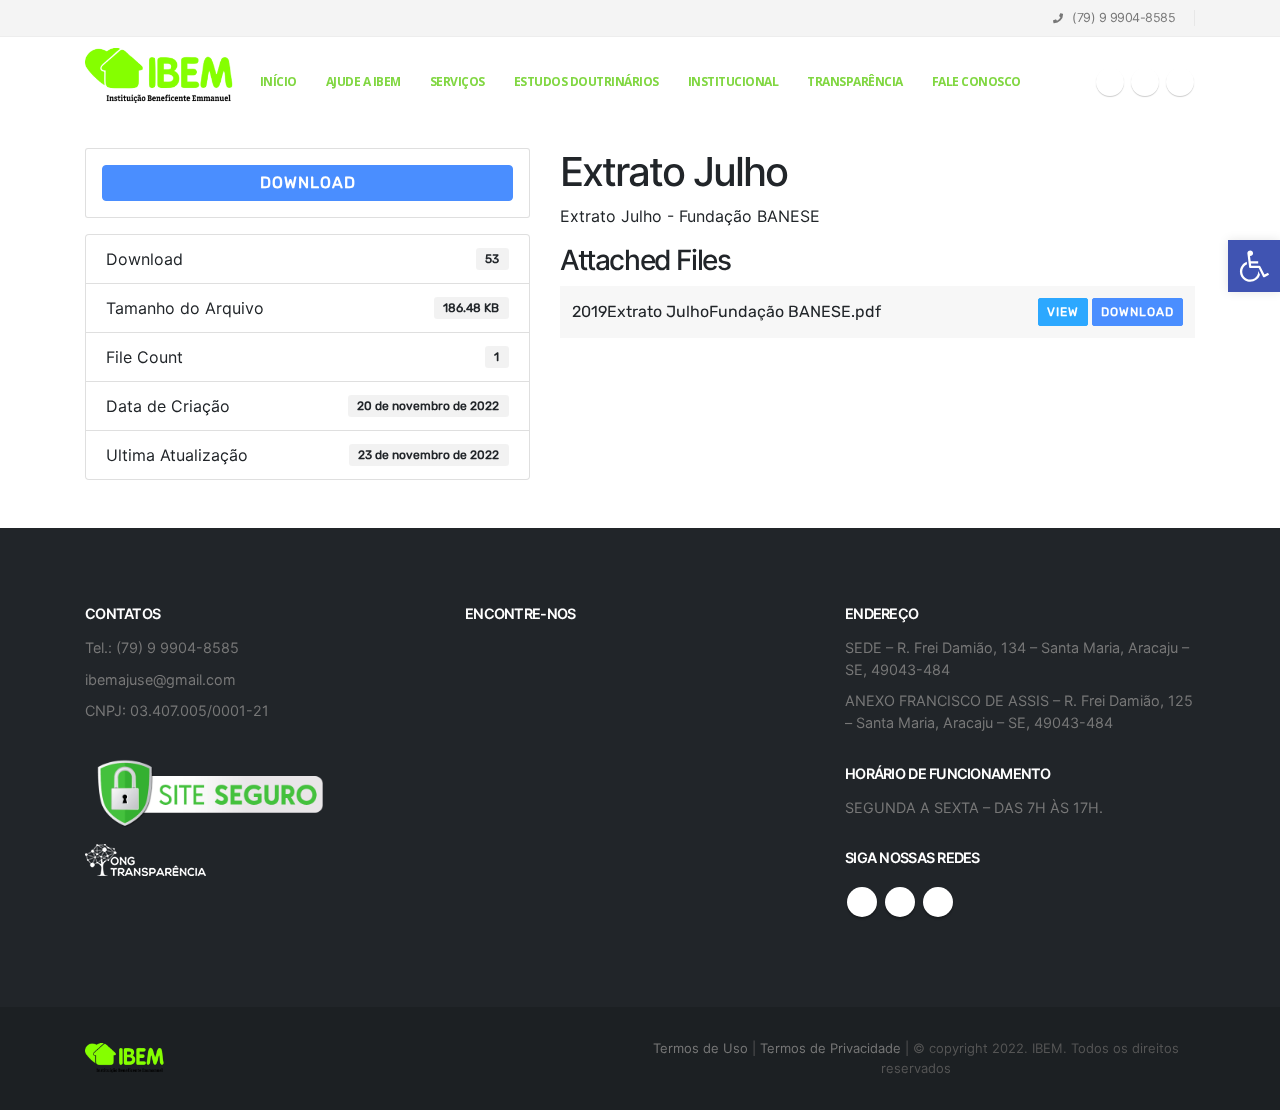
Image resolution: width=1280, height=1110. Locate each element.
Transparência (855, 81)
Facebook (862, 902)
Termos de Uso (702, 1048)
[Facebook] (1110, 82)
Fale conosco (976, 81)
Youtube (900, 902)
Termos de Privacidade (830, 1048)
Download (308, 182)
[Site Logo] (160, 76)
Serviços (457, 81)
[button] (1254, 266)
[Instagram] (1180, 82)
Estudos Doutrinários (586, 81)
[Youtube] (1145, 82)
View (1063, 312)
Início (278, 81)
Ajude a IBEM (363, 81)
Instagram (938, 902)
